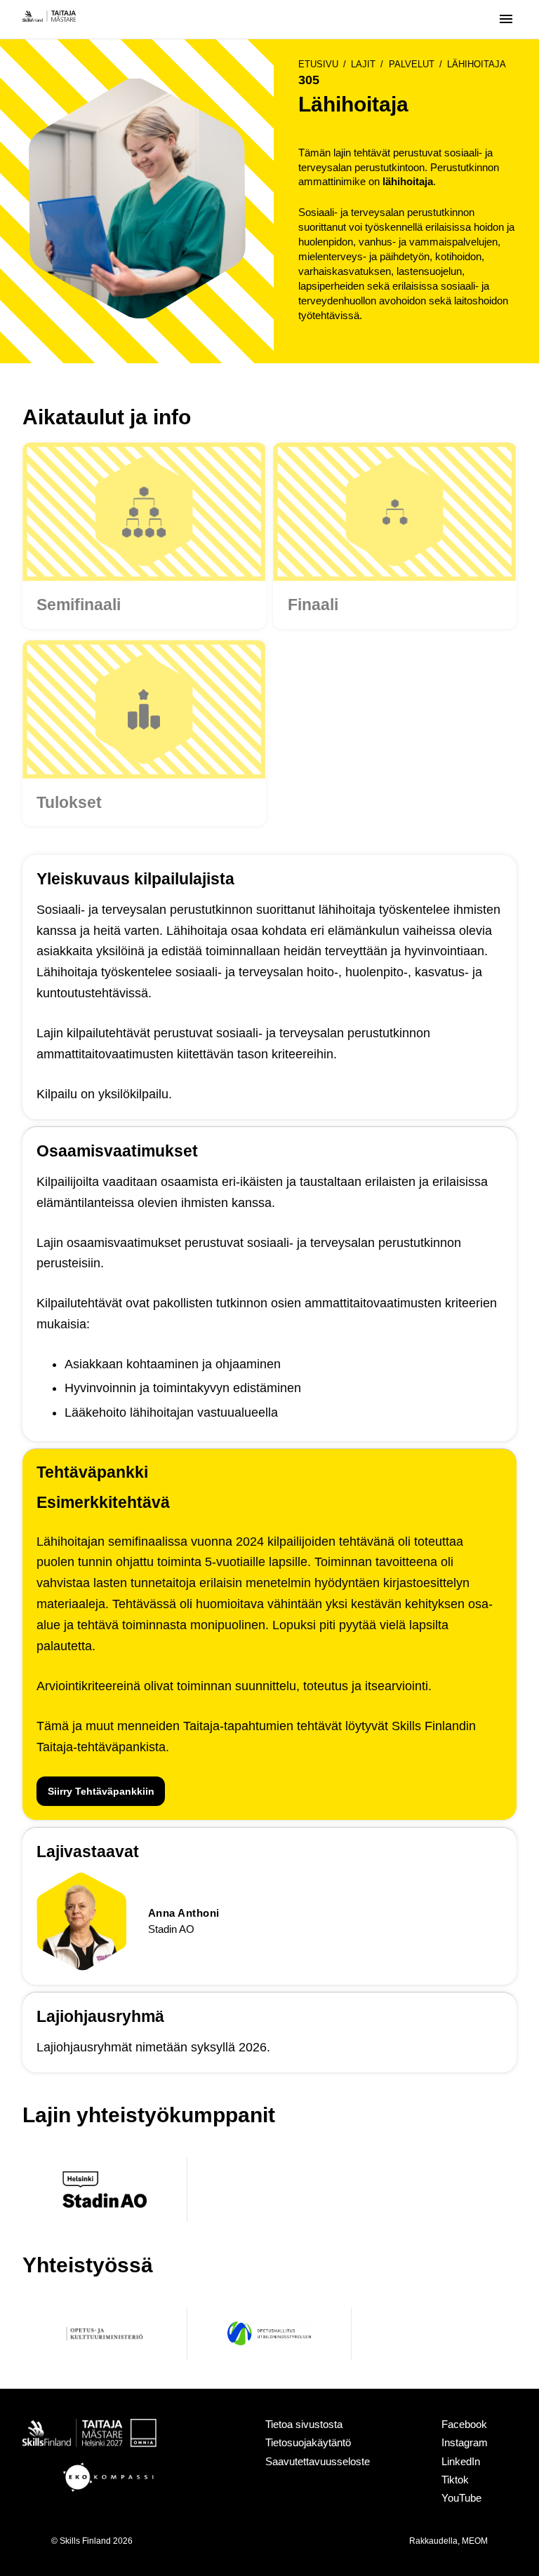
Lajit (363, 64)
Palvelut (412, 64)
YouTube (461, 2498)
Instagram (465, 2442)
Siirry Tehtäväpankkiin (101, 1791)
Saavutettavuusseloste (318, 2461)
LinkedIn (461, 2461)
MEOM (475, 2541)
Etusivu (318, 64)
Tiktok (455, 2480)
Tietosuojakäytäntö (308, 2442)
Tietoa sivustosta (304, 2424)
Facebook (464, 2424)
